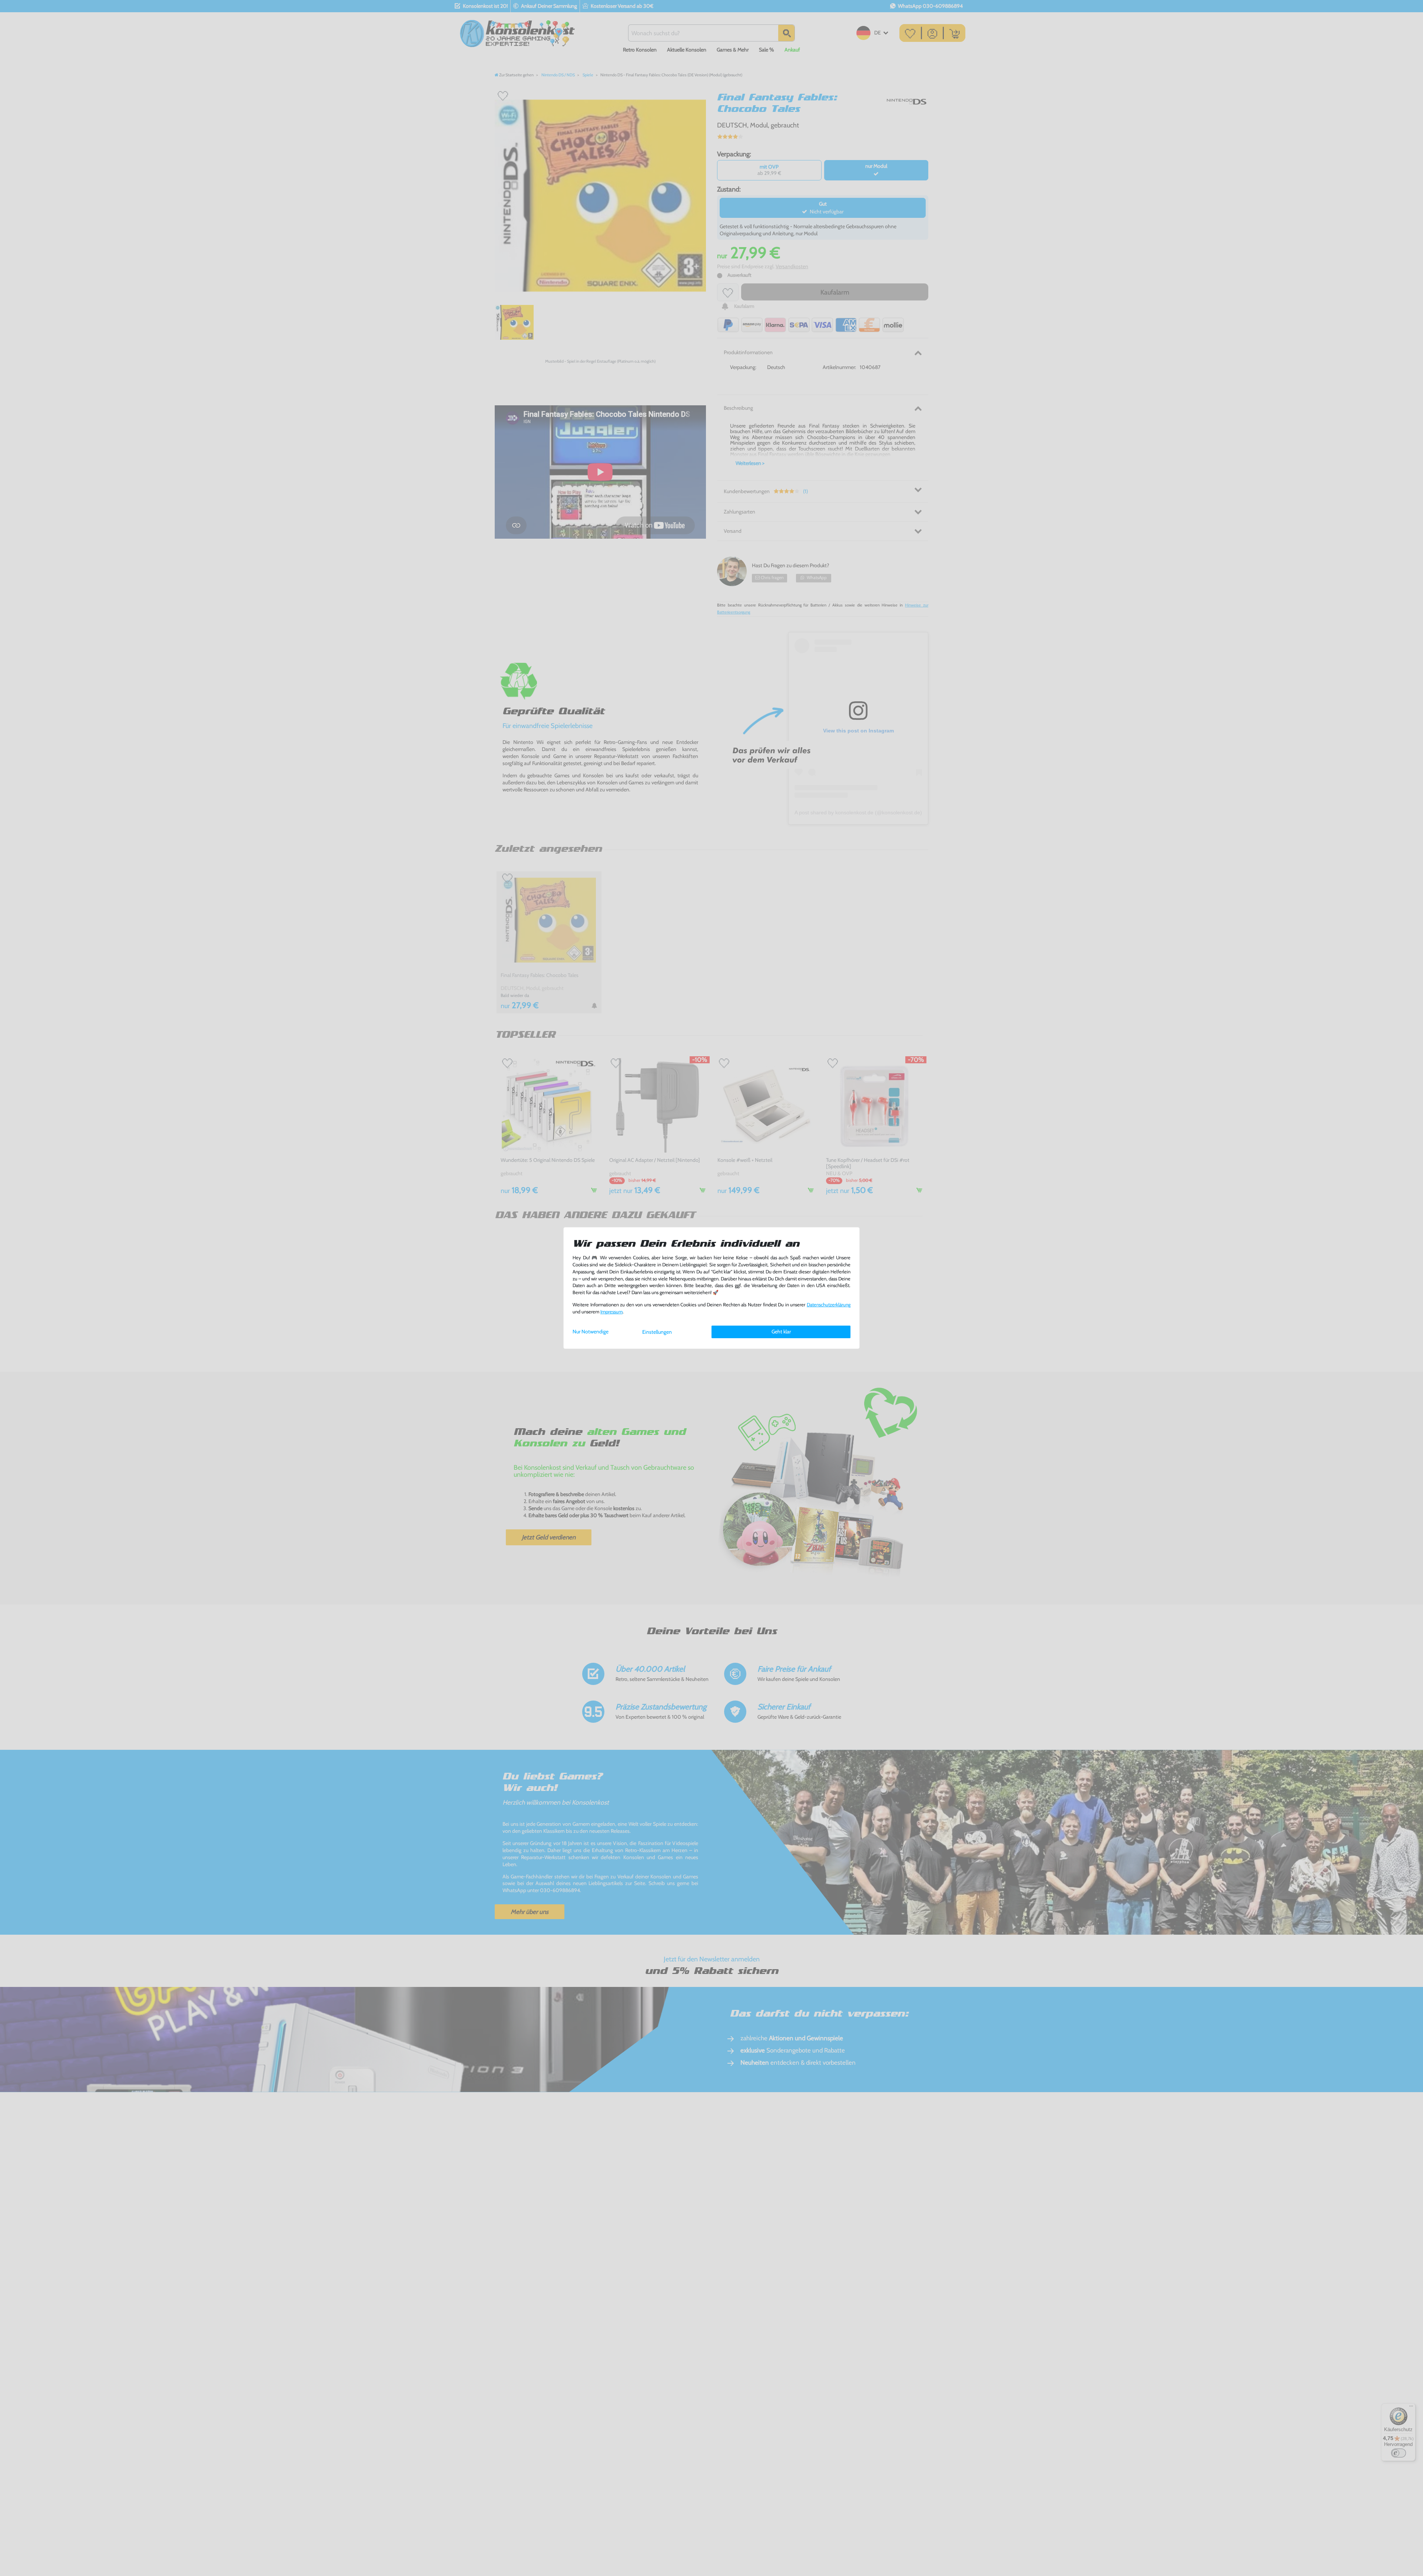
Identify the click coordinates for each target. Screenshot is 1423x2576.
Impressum (611, 1312)
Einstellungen (657, 1332)
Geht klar (781, 1332)
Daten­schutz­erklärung (829, 1305)
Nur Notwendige (591, 1332)
